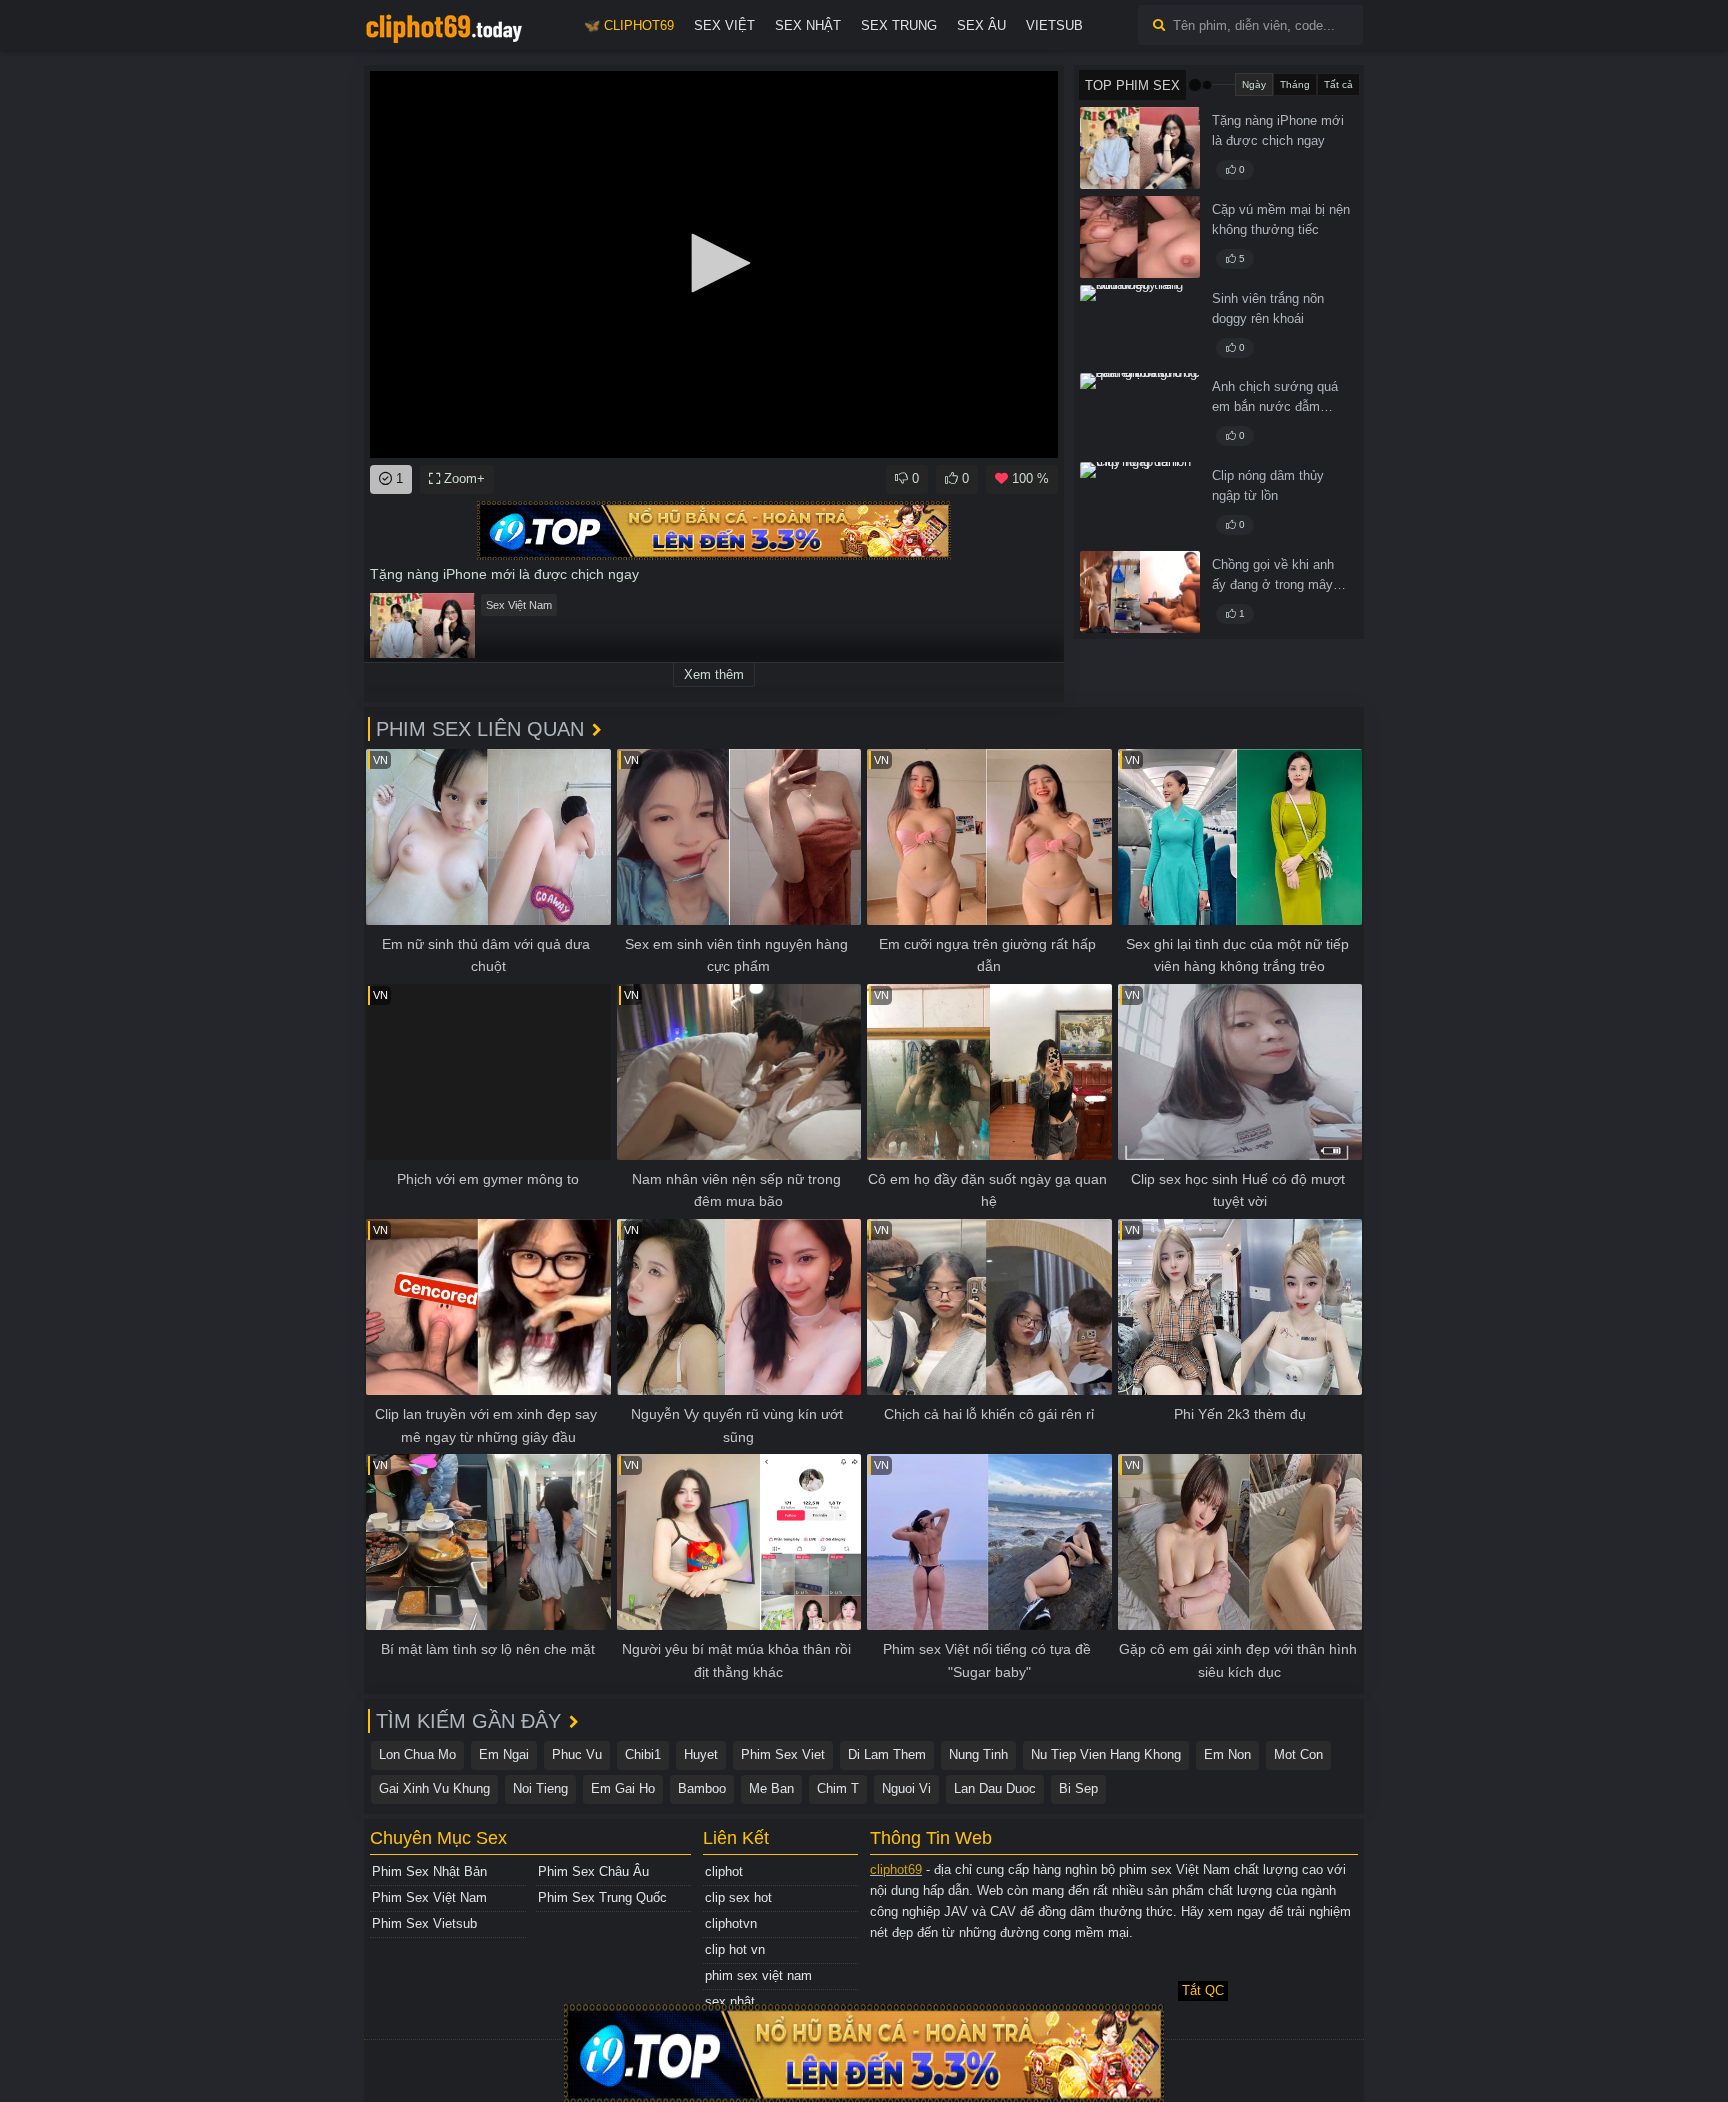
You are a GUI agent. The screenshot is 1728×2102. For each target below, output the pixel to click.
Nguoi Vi (906, 1788)
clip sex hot (738, 1897)
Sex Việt (724, 25)
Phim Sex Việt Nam (429, 1897)
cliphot (724, 1871)
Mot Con (1298, 1754)
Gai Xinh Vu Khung (434, 1788)
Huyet (701, 1754)
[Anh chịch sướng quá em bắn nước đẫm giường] (1140, 414)
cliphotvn (731, 1923)
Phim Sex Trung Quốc (602, 1897)
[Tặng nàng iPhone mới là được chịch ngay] (1140, 148)
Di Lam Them (887, 1754)
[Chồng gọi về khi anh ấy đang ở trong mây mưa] (1140, 592)
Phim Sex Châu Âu (593, 1871)
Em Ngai (504, 1754)
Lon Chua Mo (417, 1754)
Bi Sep (1078, 1788)
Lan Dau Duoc (995, 1788)
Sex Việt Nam (519, 605)
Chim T (838, 1788)
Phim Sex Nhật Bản (429, 1871)
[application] (714, 264)
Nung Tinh (978, 1754)
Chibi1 (643, 1754)
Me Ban (771, 1788)
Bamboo (702, 1788)
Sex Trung (899, 25)
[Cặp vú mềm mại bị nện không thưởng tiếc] (1140, 237)
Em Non (1227, 1754)
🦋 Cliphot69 (629, 25)
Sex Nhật (808, 25)
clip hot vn (735, 1949)
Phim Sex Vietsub (424, 1923)
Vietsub (1054, 25)
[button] (714, 263)
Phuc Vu (577, 1754)
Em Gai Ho (623, 1788)
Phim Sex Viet (783, 1754)
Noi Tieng (540, 1788)
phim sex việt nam (758, 1975)
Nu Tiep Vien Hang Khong (1106, 1754)
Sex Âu (981, 25)
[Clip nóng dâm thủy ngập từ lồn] (1140, 503)
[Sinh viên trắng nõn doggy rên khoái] (1140, 326)
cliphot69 (896, 1869)
